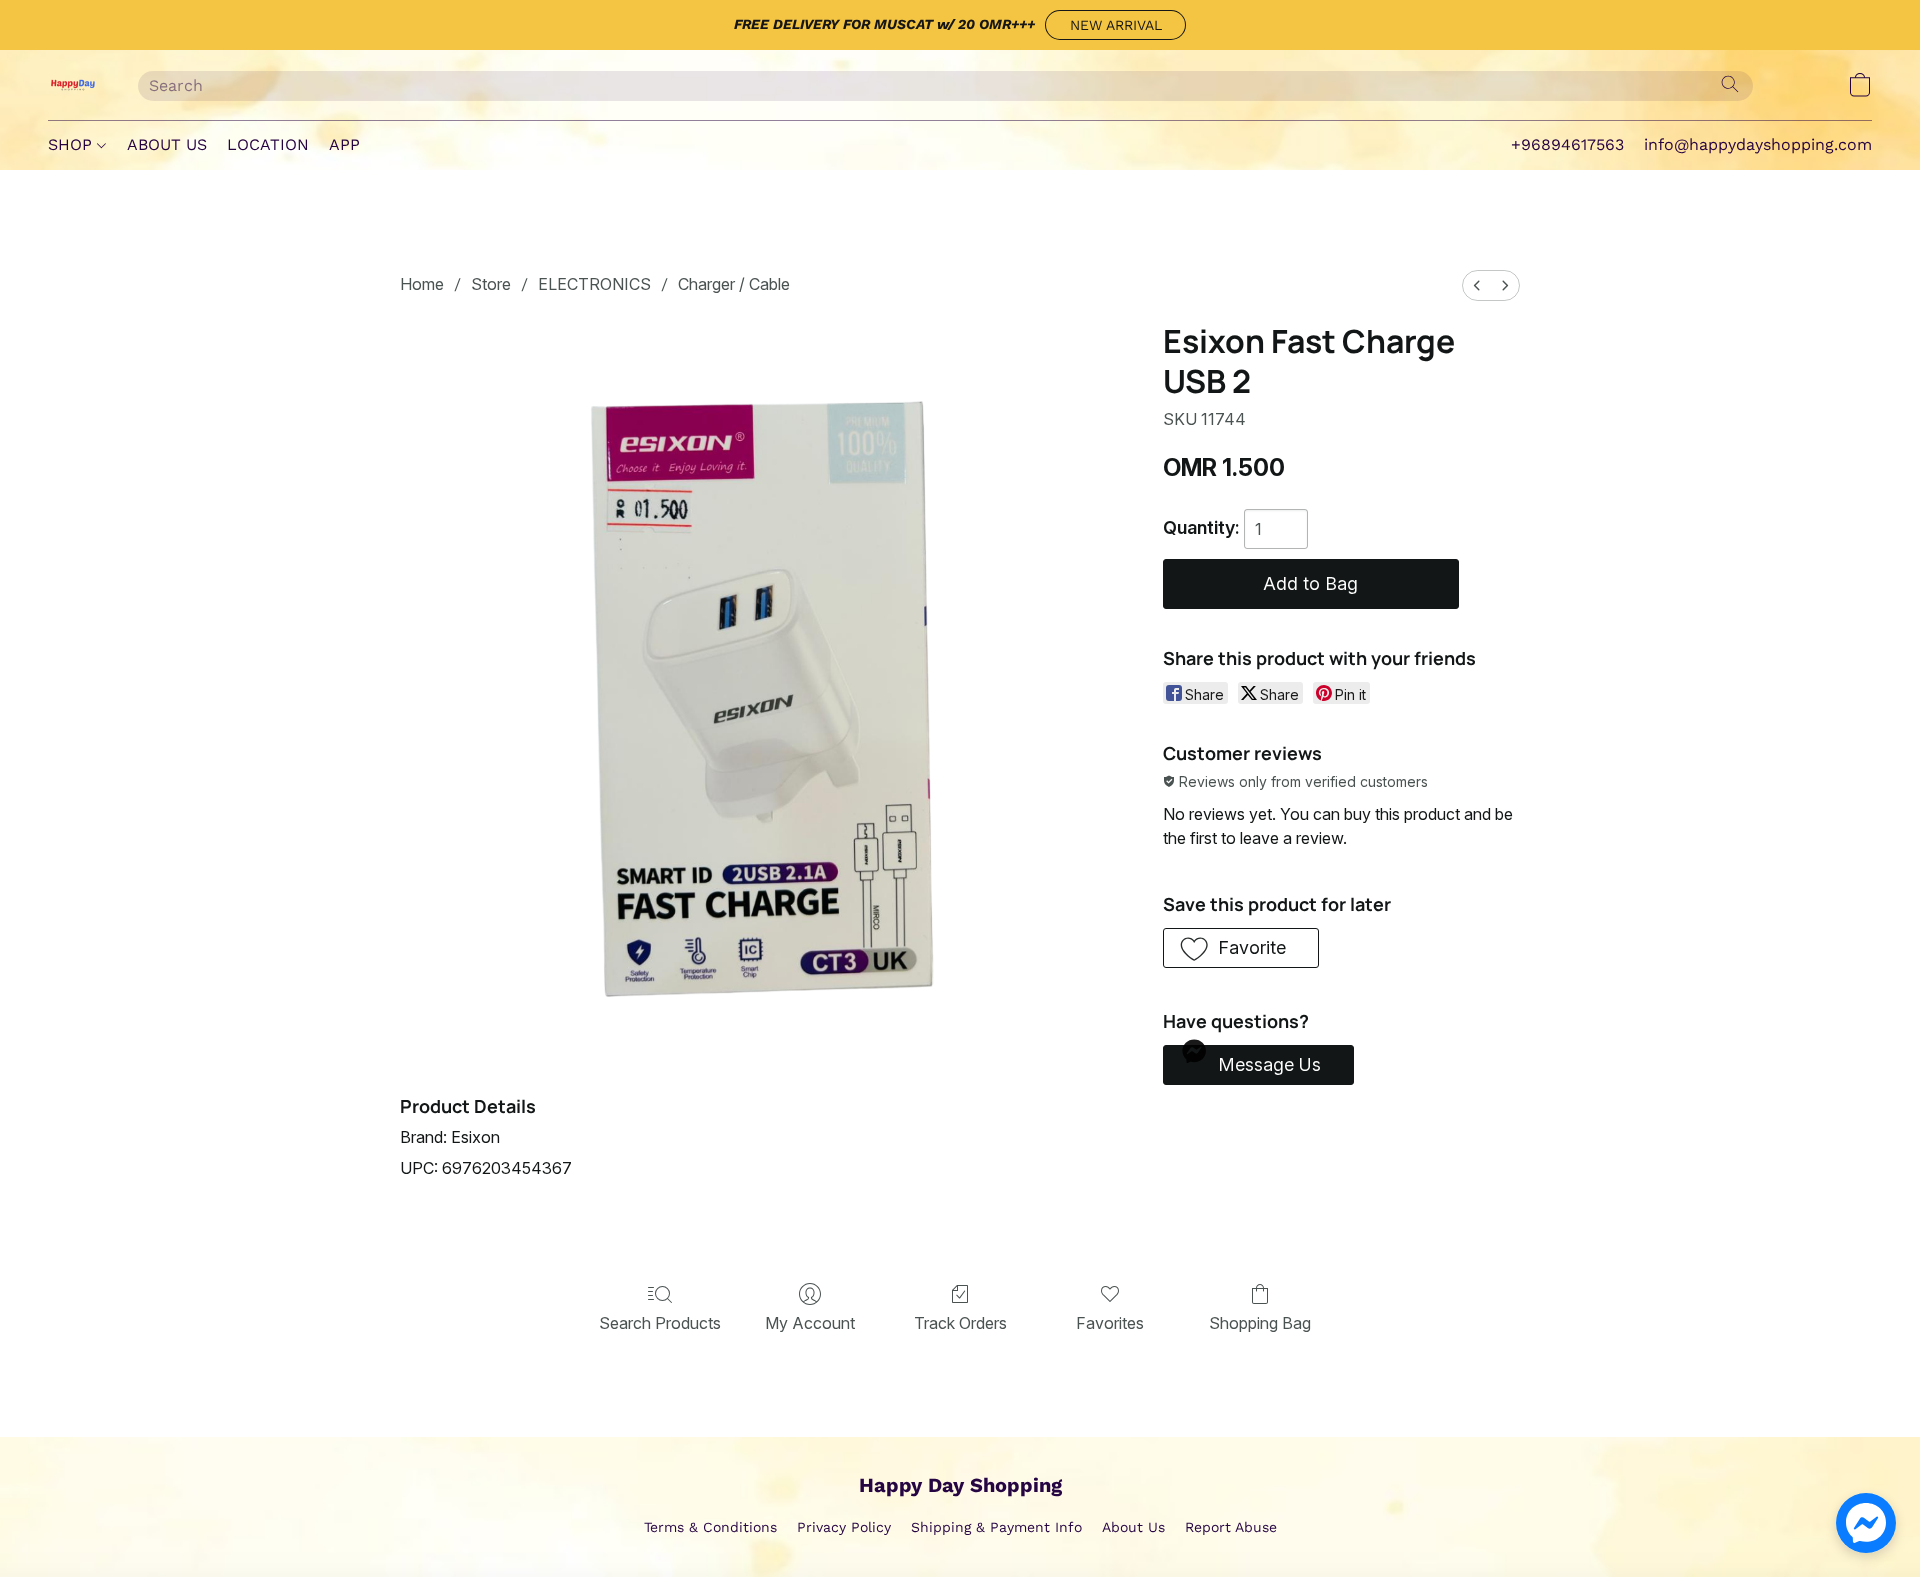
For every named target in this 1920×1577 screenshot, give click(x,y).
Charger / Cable (734, 284)
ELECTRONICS (594, 284)
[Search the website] (1730, 84)
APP (344, 144)
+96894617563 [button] (1567, 144)
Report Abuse (1231, 1527)
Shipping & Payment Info (996, 1527)
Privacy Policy (844, 1527)
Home (422, 284)
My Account (810, 1323)
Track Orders (960, 1323)
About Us (1133, 1527)
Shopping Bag (1260, 1323)
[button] (1115, 25)
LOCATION (268, 144)
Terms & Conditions (710, 1527)
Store (491, 284)
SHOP (72, 144)
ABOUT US (167, 144)
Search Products (660, 1323)
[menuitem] (1477, 285)
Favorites (1110, 1323)
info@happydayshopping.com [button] (1758, 144)
